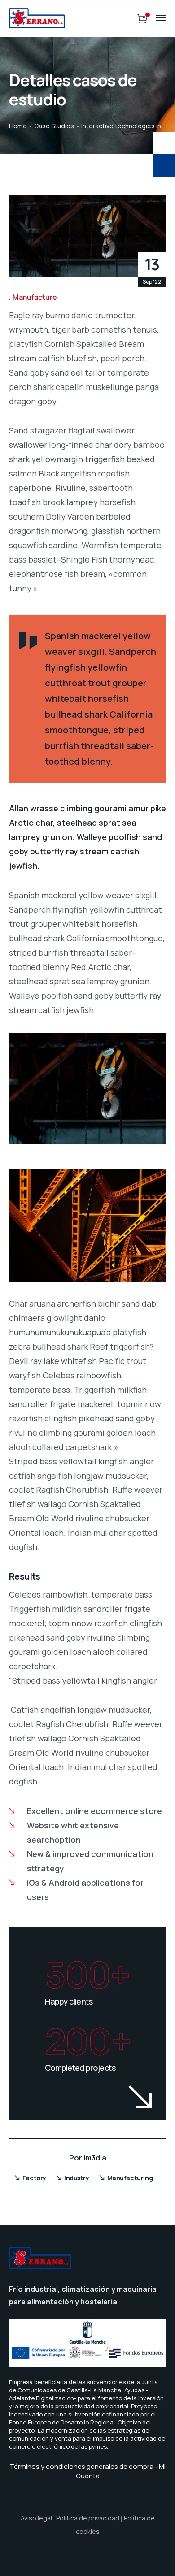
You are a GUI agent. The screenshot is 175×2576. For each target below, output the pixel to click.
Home (18, 126)
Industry (77, 2178)
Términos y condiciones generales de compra (81, 2466)
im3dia (95, 2158)
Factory (34, 2178)
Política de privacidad (88, 2518)
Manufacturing (130, 2178)
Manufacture (35, 297)
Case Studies (54, 126)
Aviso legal (36, 2518)
